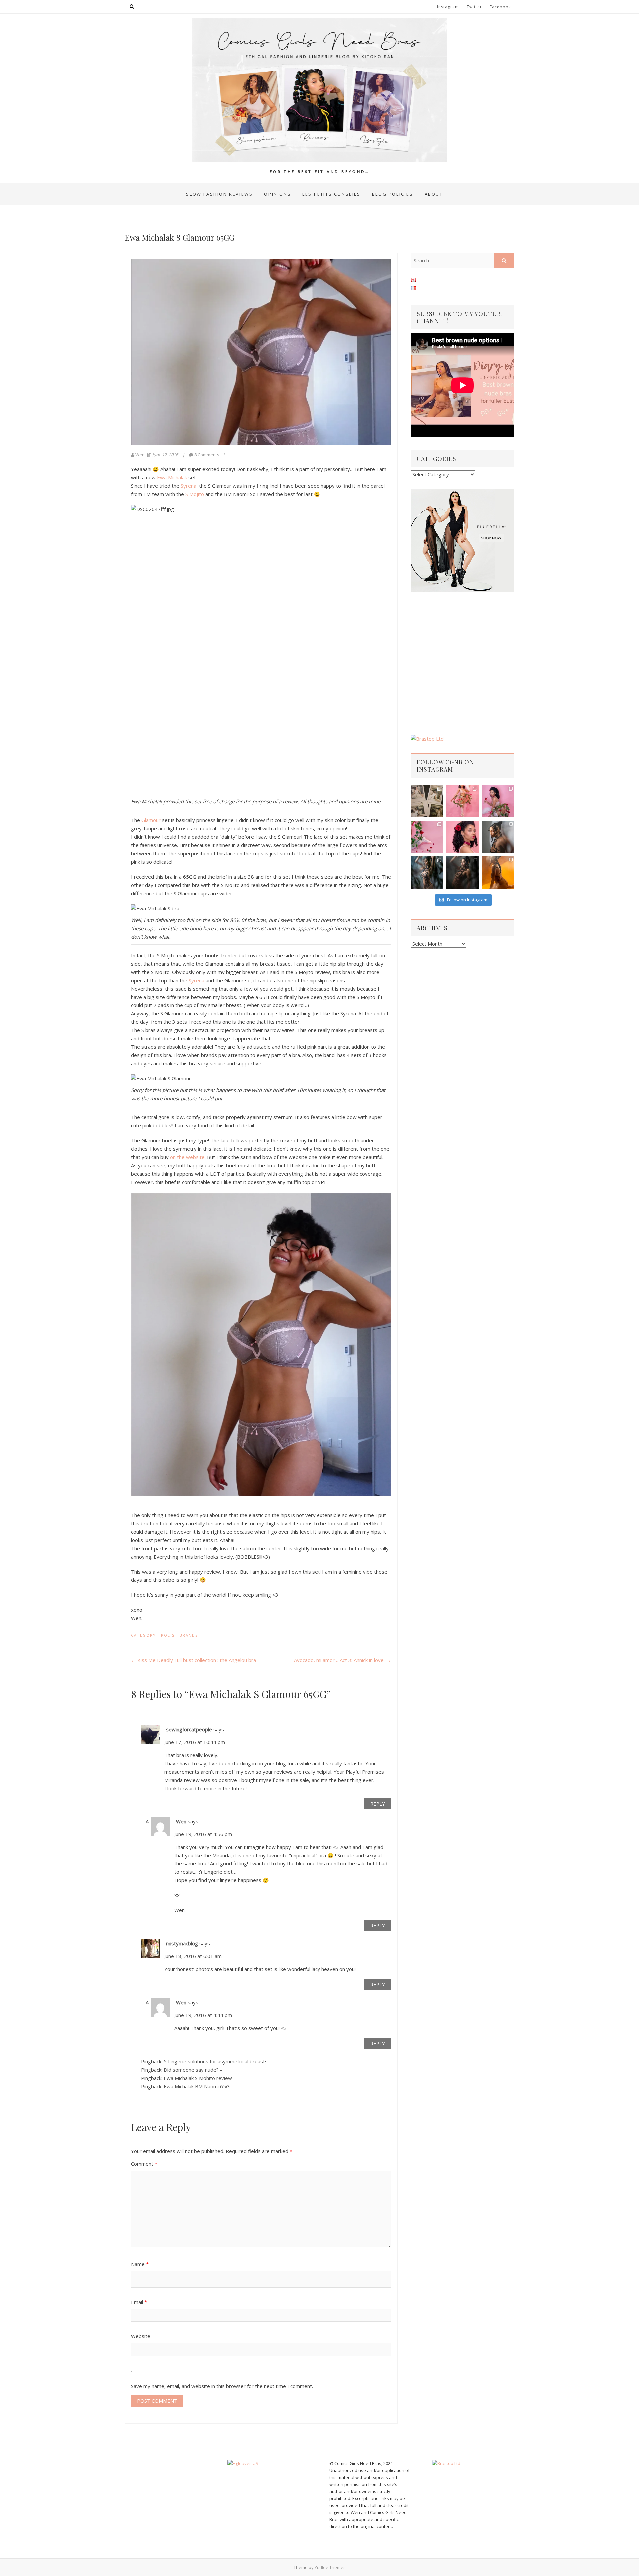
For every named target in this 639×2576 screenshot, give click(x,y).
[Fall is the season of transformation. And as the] (498, 872)
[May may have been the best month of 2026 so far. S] (427, 801)
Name (140, 2264)
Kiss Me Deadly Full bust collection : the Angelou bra (194, 1660)
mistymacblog (182, 1943)
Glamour (151, 820)
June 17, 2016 (165, 455)
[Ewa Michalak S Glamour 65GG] (261, 352)
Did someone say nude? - (193, 2070)
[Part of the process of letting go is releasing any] (498, 837)
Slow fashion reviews (219, 194)
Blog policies (393, 194)
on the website (187, 1157)
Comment (144, 2164)
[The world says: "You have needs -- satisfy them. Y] (427, 872)
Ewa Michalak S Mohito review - (200, 2078)
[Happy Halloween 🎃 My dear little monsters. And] (462, 872)
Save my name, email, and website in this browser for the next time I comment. (222, 2386)
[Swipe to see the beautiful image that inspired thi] (462, 801)
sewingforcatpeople (189, 1729)
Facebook (500, 7)
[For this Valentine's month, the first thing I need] (427, 837)
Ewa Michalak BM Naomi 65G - (198, 2086)
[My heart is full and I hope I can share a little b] (462, 837)
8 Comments (207, 455)
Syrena (189, 486)
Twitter (474, 7)
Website (141, 2336)
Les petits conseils (331, 194)
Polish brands (180, 1635)
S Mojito (195, 494)
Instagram (448, 7)
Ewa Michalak (172, 477)
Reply (378, 1804)
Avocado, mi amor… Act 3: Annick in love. (342, 1660)
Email (139, 2302)
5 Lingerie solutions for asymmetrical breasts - (217, 2061)
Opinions (277, 194)
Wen (140, 455)
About (434, 194)
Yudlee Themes (330, 2567)
